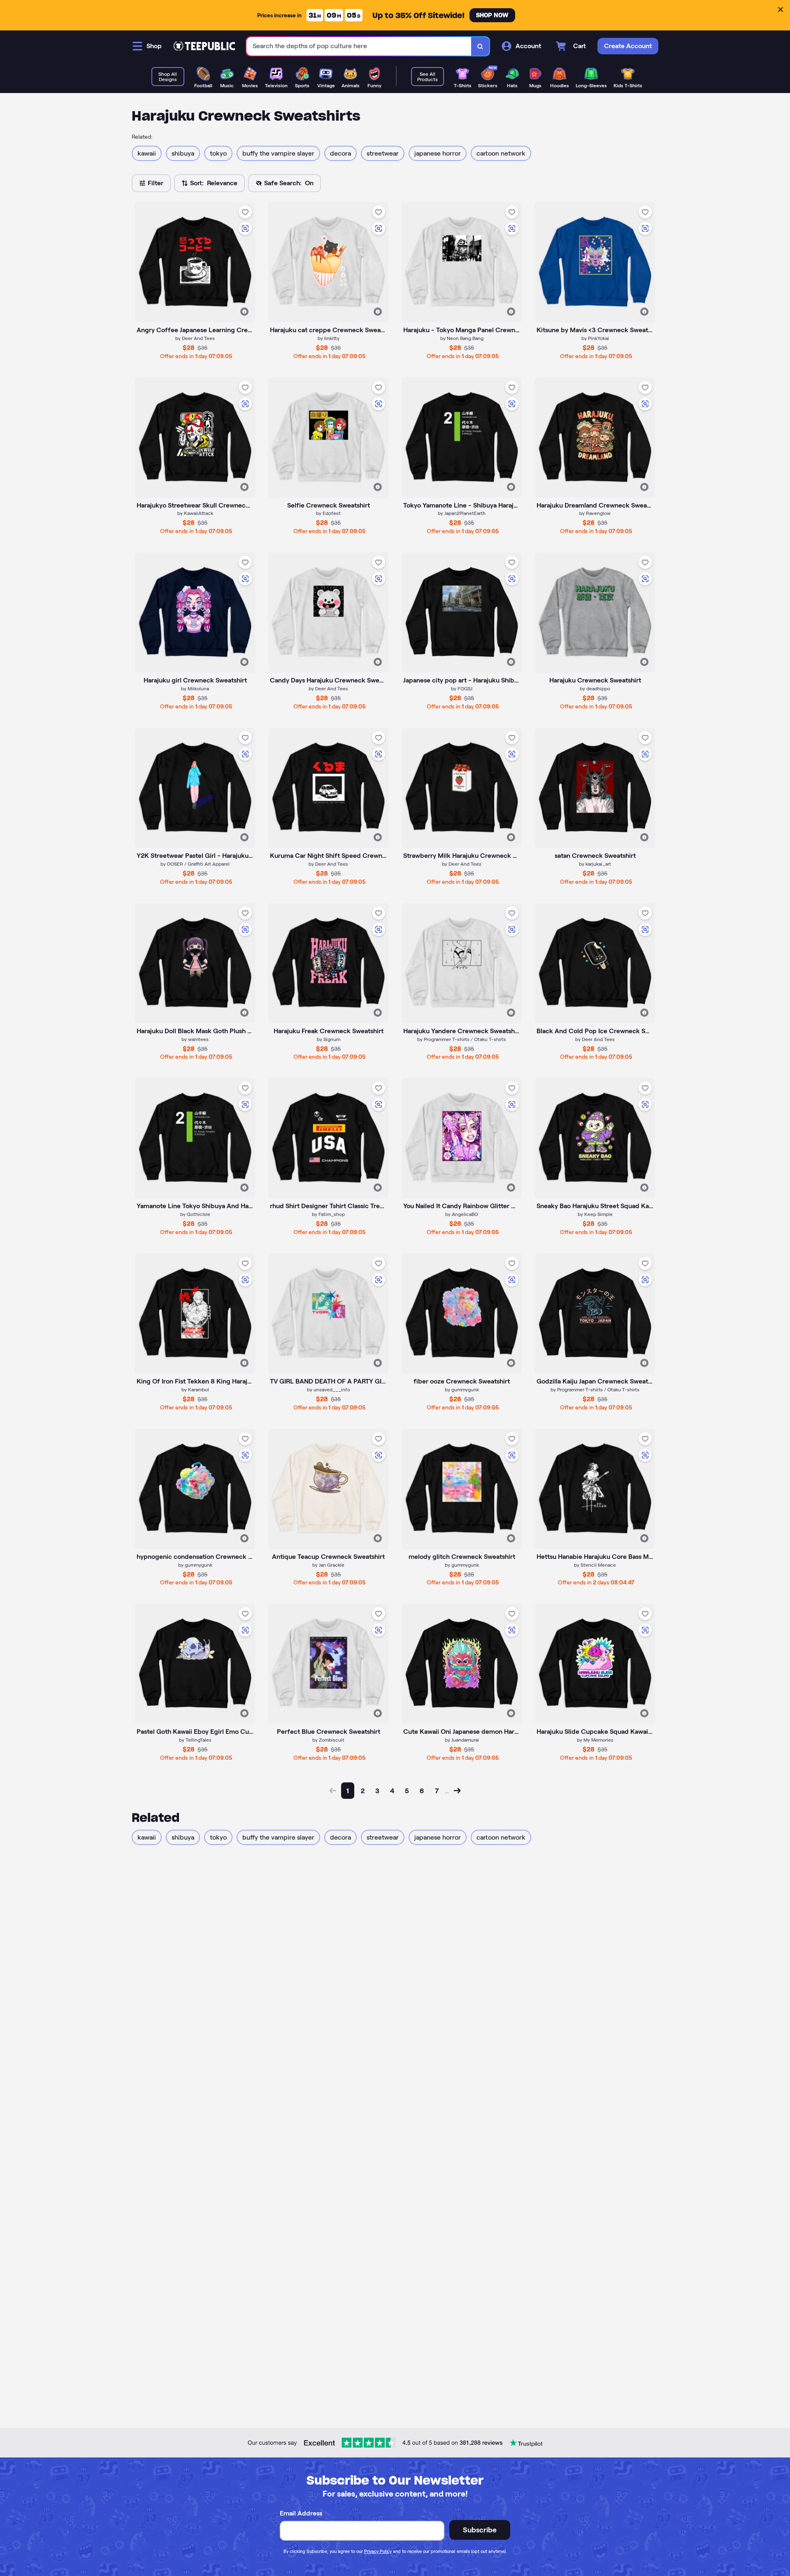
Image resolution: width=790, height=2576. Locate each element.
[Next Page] (457, 1791)
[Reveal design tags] (244, 312)
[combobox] (359, 46)
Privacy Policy (378, 2551)
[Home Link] (204, 46)
